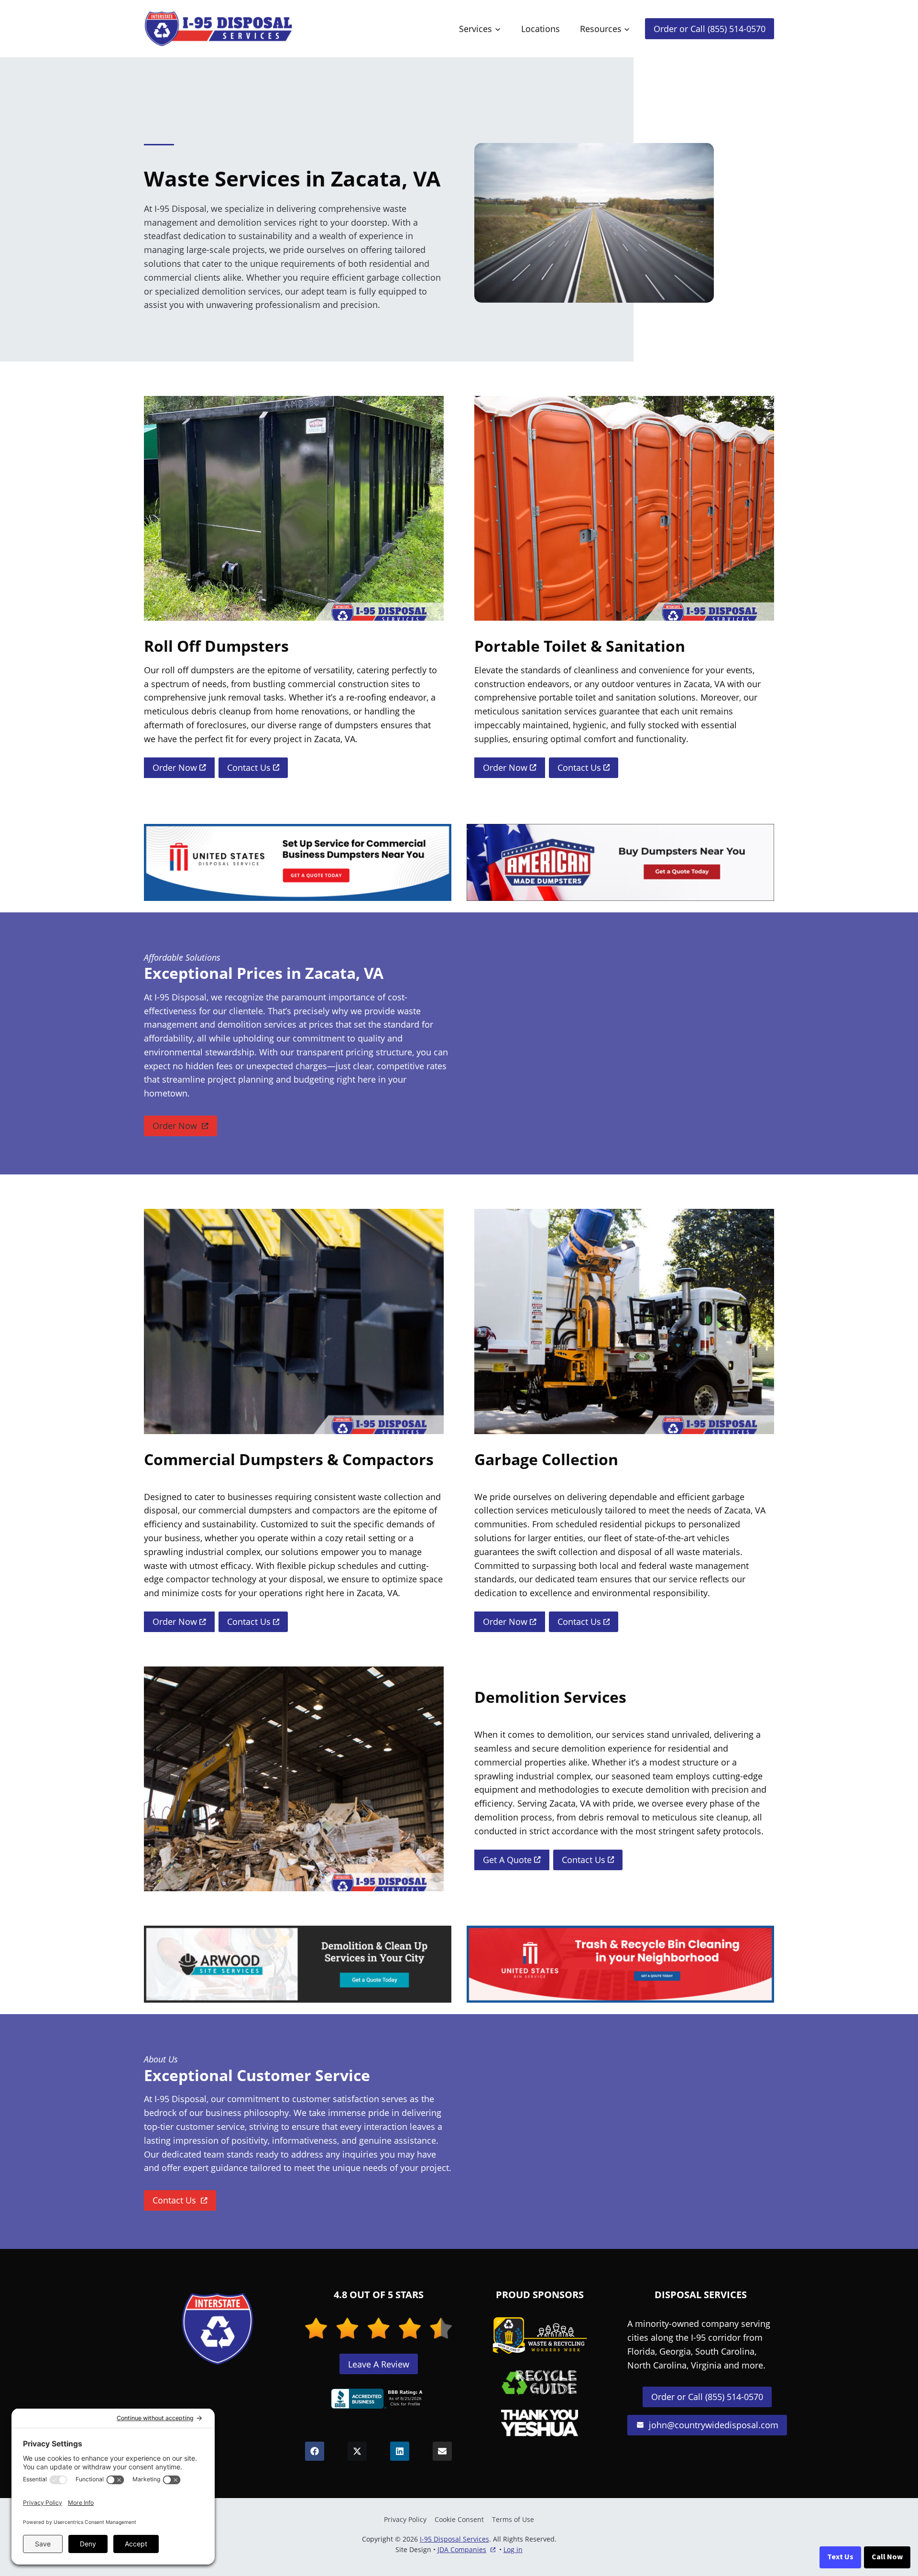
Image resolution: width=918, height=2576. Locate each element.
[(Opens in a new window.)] (379, 2399)
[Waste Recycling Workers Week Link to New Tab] (540, 2335)
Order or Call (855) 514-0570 (710, 29)
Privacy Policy (405, 2519)
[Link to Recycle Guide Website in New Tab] (540, 2382)
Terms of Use (513, 2519)
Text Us (840, 2557)
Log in (513, 2549)
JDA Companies (462, 2550)
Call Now (887, 2557)
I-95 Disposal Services (454, 2539)
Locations (541, 29)
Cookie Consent (459, 2519)
